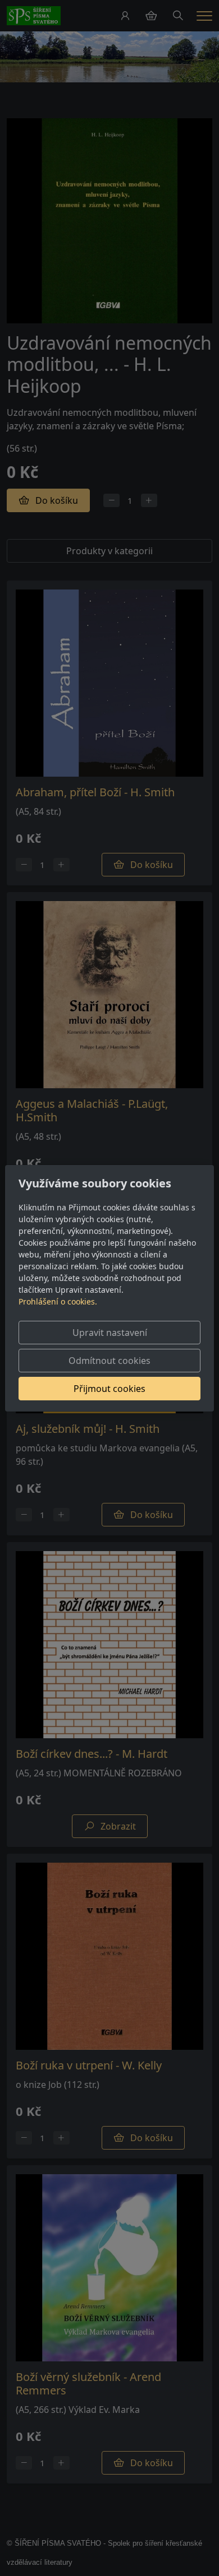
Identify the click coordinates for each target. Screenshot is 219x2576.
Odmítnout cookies (109, 1361)
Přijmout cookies (109, 1389)
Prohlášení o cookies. (58, 1301)
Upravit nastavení (110, 1333)
